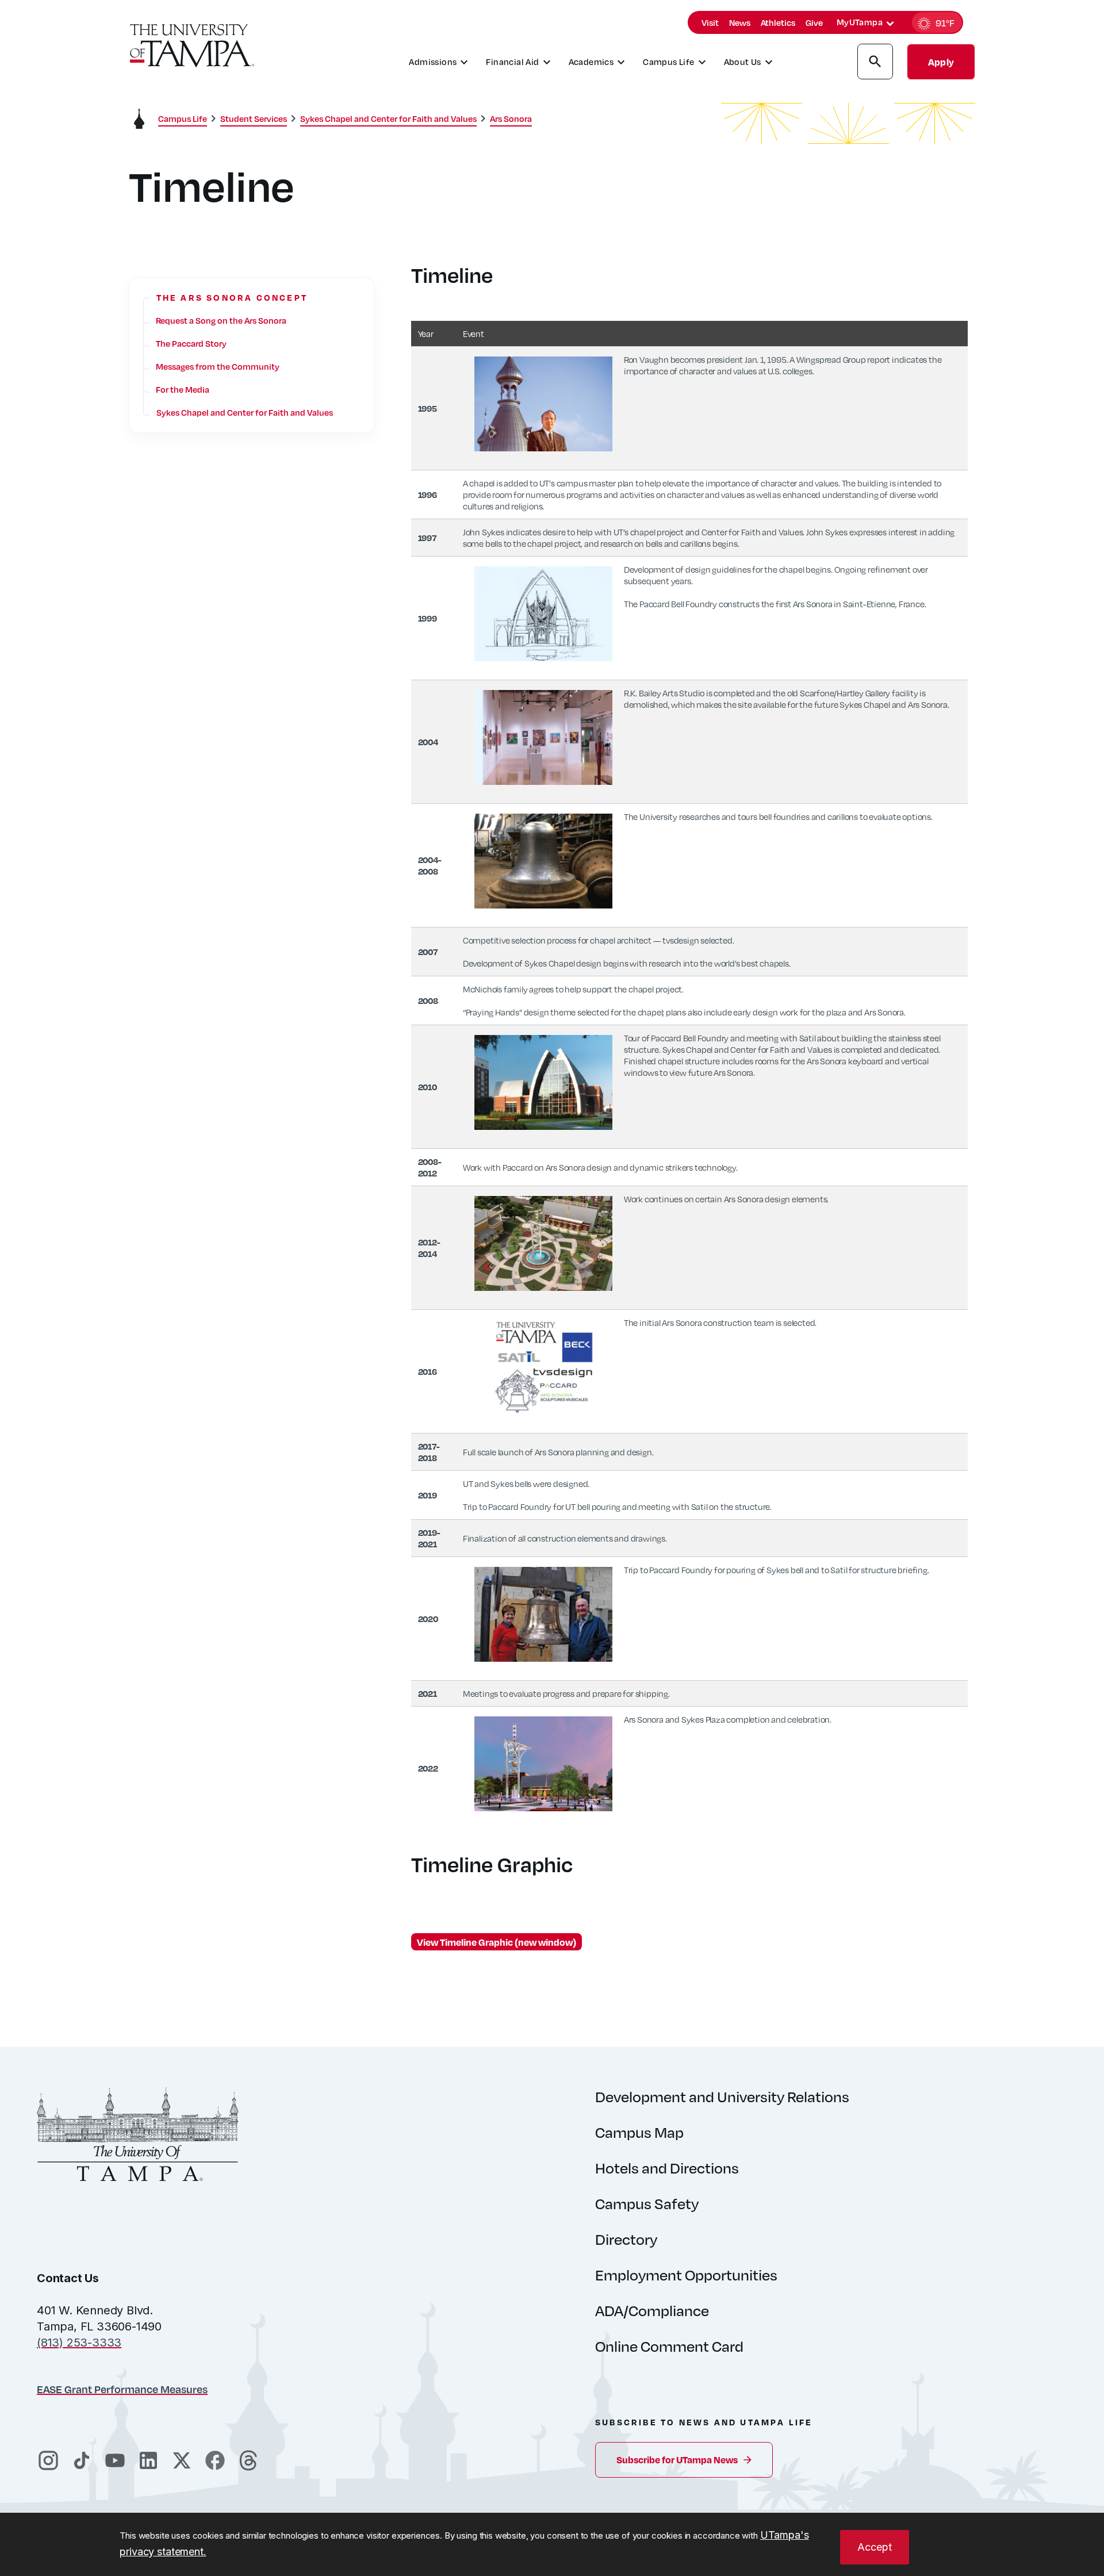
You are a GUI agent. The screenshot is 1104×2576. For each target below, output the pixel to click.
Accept (875, 2547)
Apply (941, 62)
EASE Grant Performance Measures (122, 2389)
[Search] (875, 63)
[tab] (890, 24)
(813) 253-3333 (79, 2343)
